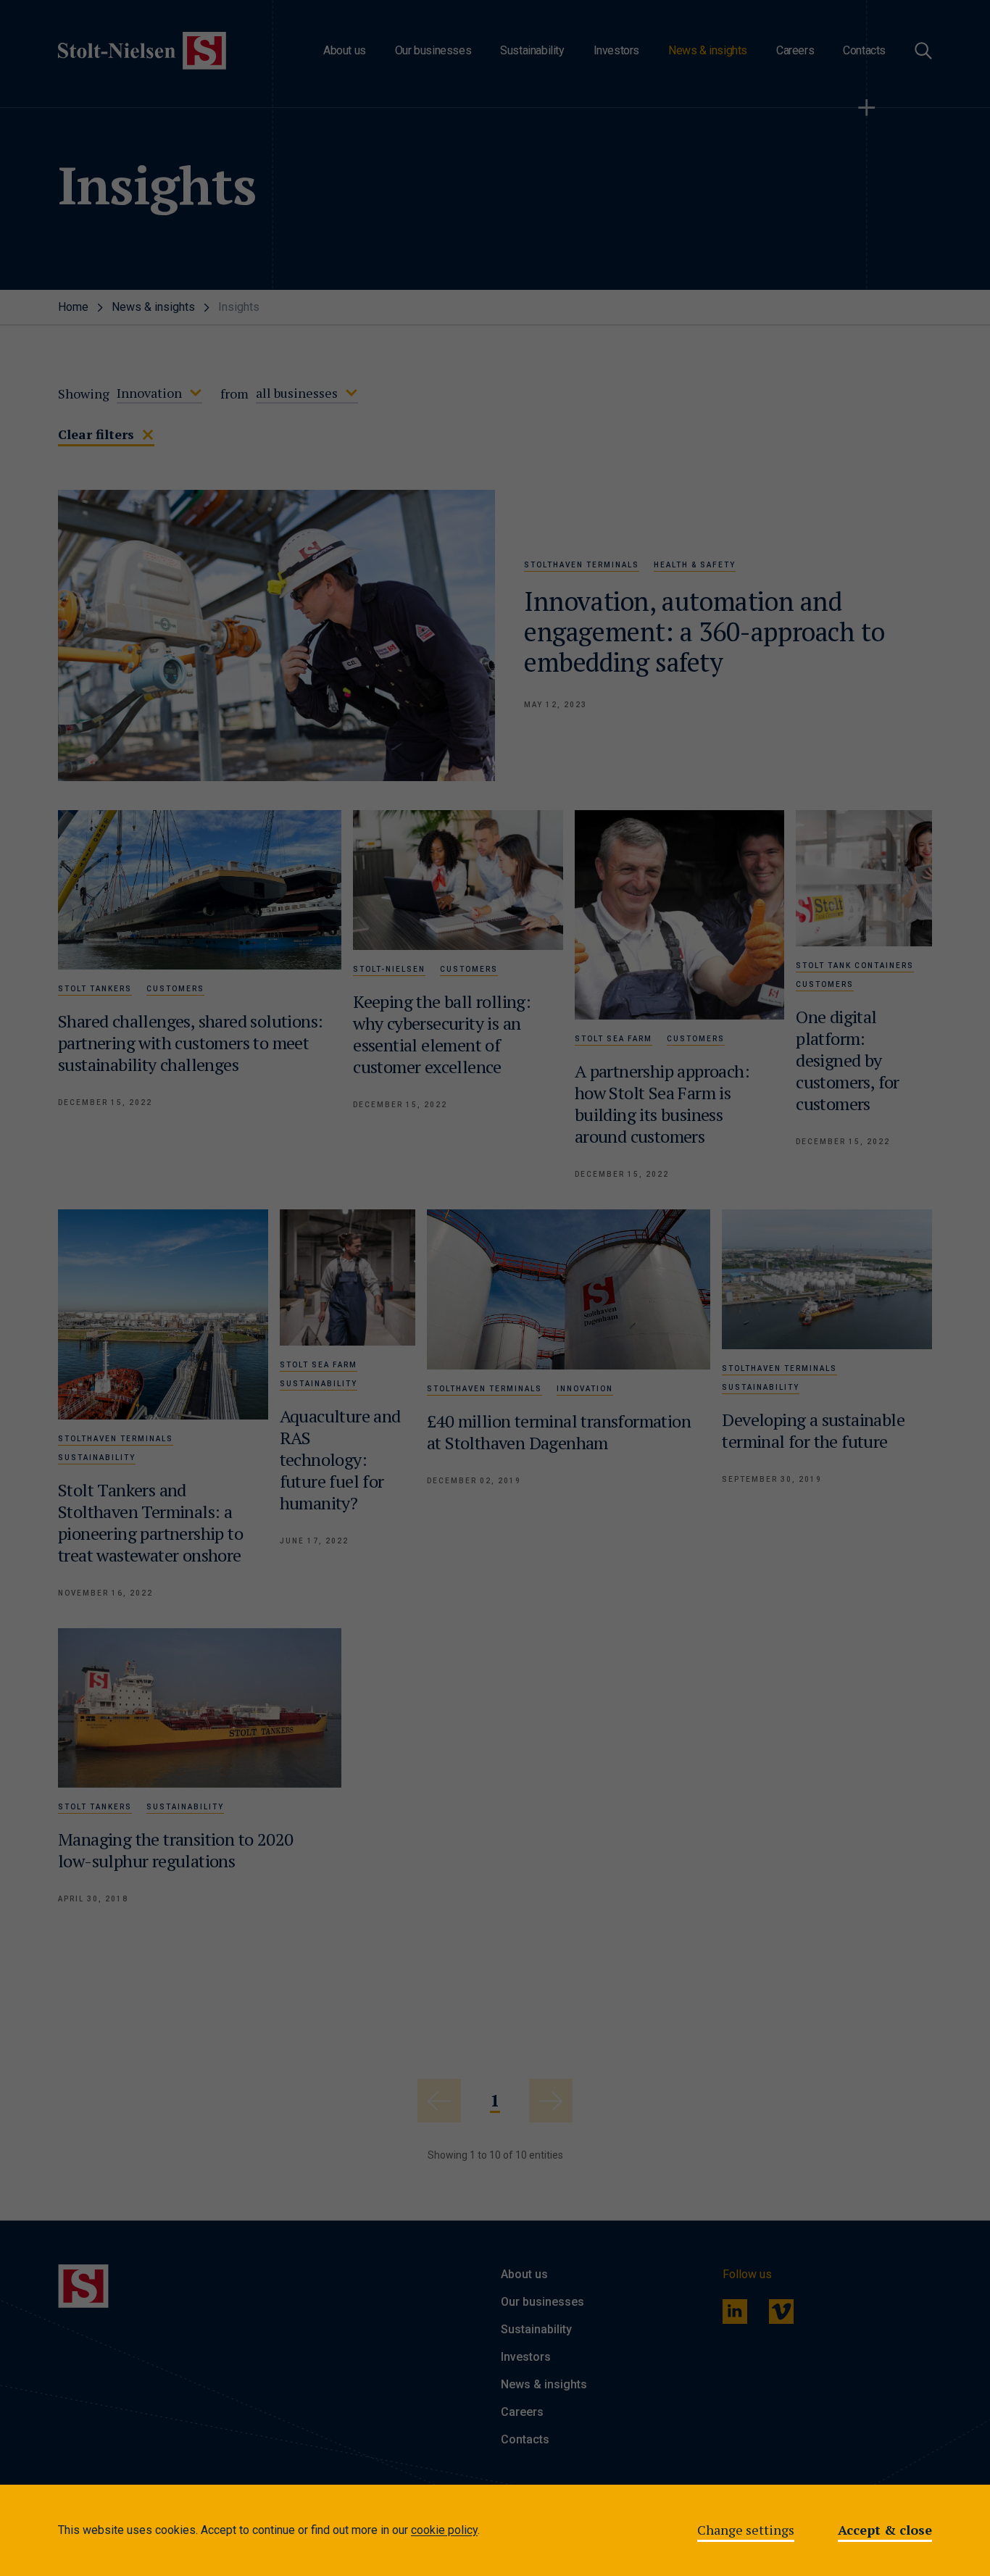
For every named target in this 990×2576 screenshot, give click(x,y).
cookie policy (444, 2530)
